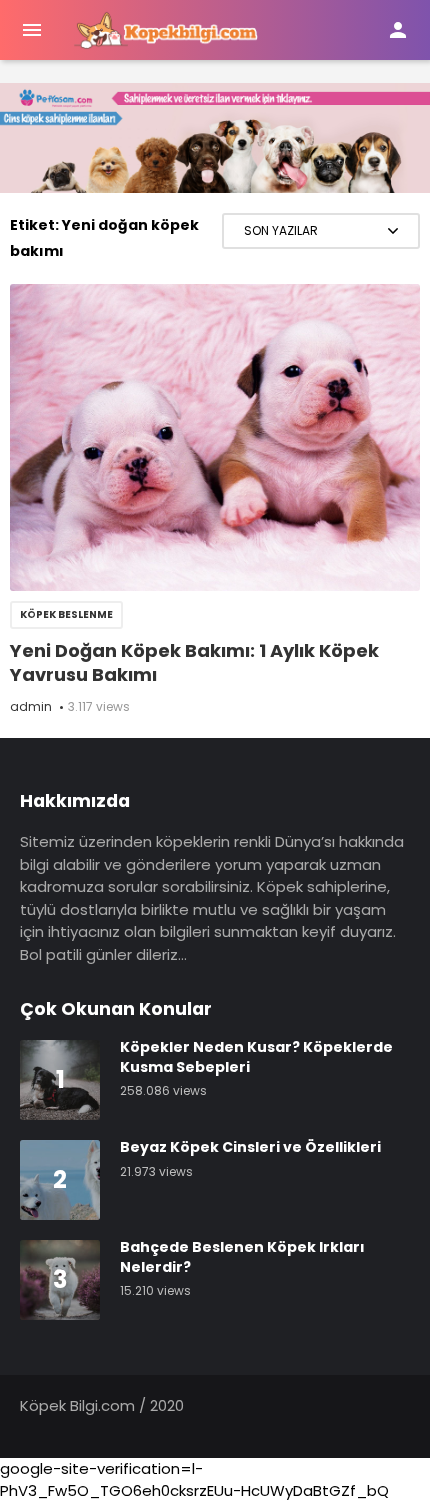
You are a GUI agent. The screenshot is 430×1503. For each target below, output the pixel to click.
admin (31, 706)
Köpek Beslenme (66, 614)
